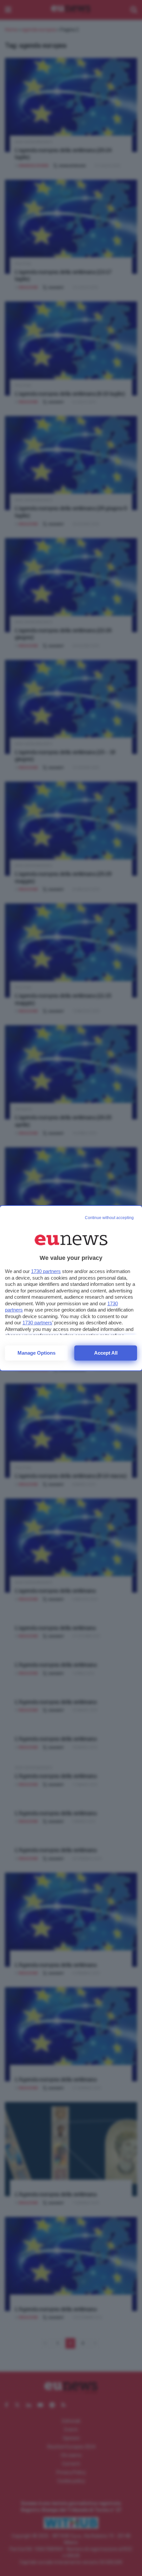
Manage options (36, 1353)
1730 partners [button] (46, 1271)
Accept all (106, 1353)
